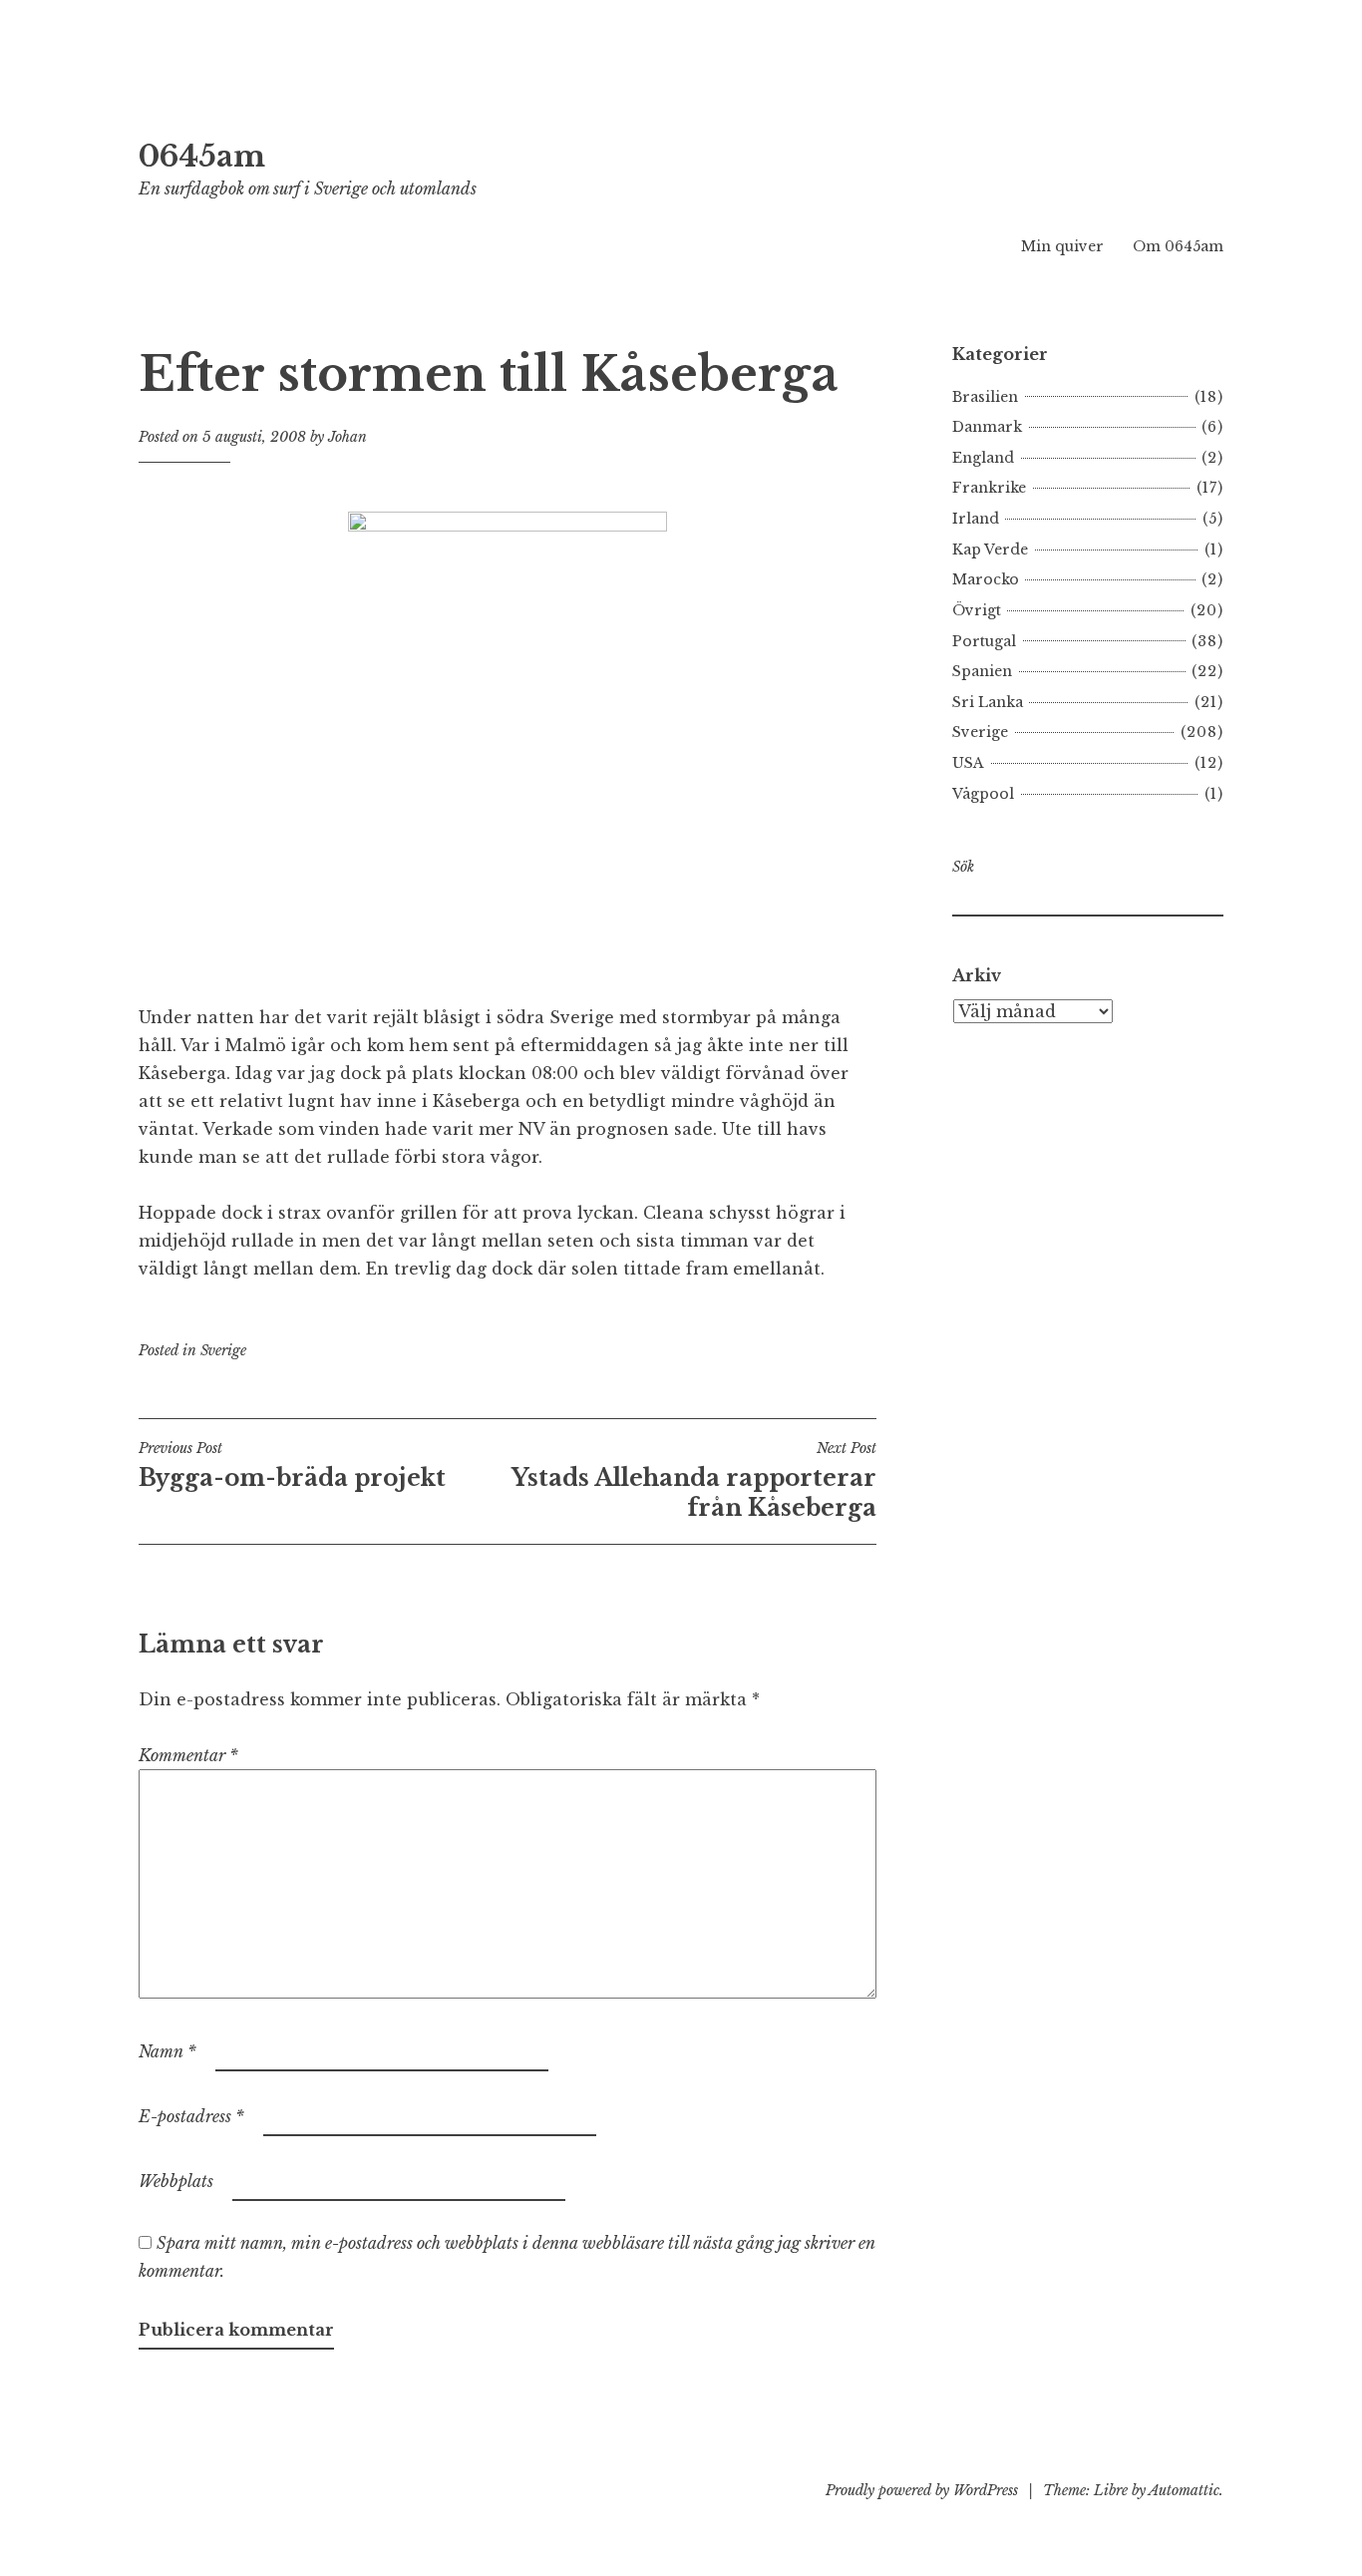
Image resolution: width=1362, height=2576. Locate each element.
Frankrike (989, 488)
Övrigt (977, 610)
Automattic (1184, 2490)
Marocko (986, 579)
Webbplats (176, 2181)
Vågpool (983, 794)
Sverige (223, 1350)
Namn (168, 2051)
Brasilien (985, 397)
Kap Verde (990, 550)
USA (968, 763)
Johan (347, 437)
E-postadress (191, 2116)
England (983, 458)
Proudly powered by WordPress (922, 2490)
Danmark (987, 427)
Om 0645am (1178, 246)
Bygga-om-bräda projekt (292, 1465)
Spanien (982, 671)
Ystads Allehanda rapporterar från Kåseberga (694, 1480)
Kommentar (188, 1755)
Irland (976, 519)
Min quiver (1062, 246)
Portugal (984, 641)
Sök (963, 867)
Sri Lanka (988, 702)
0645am (202, 157)
